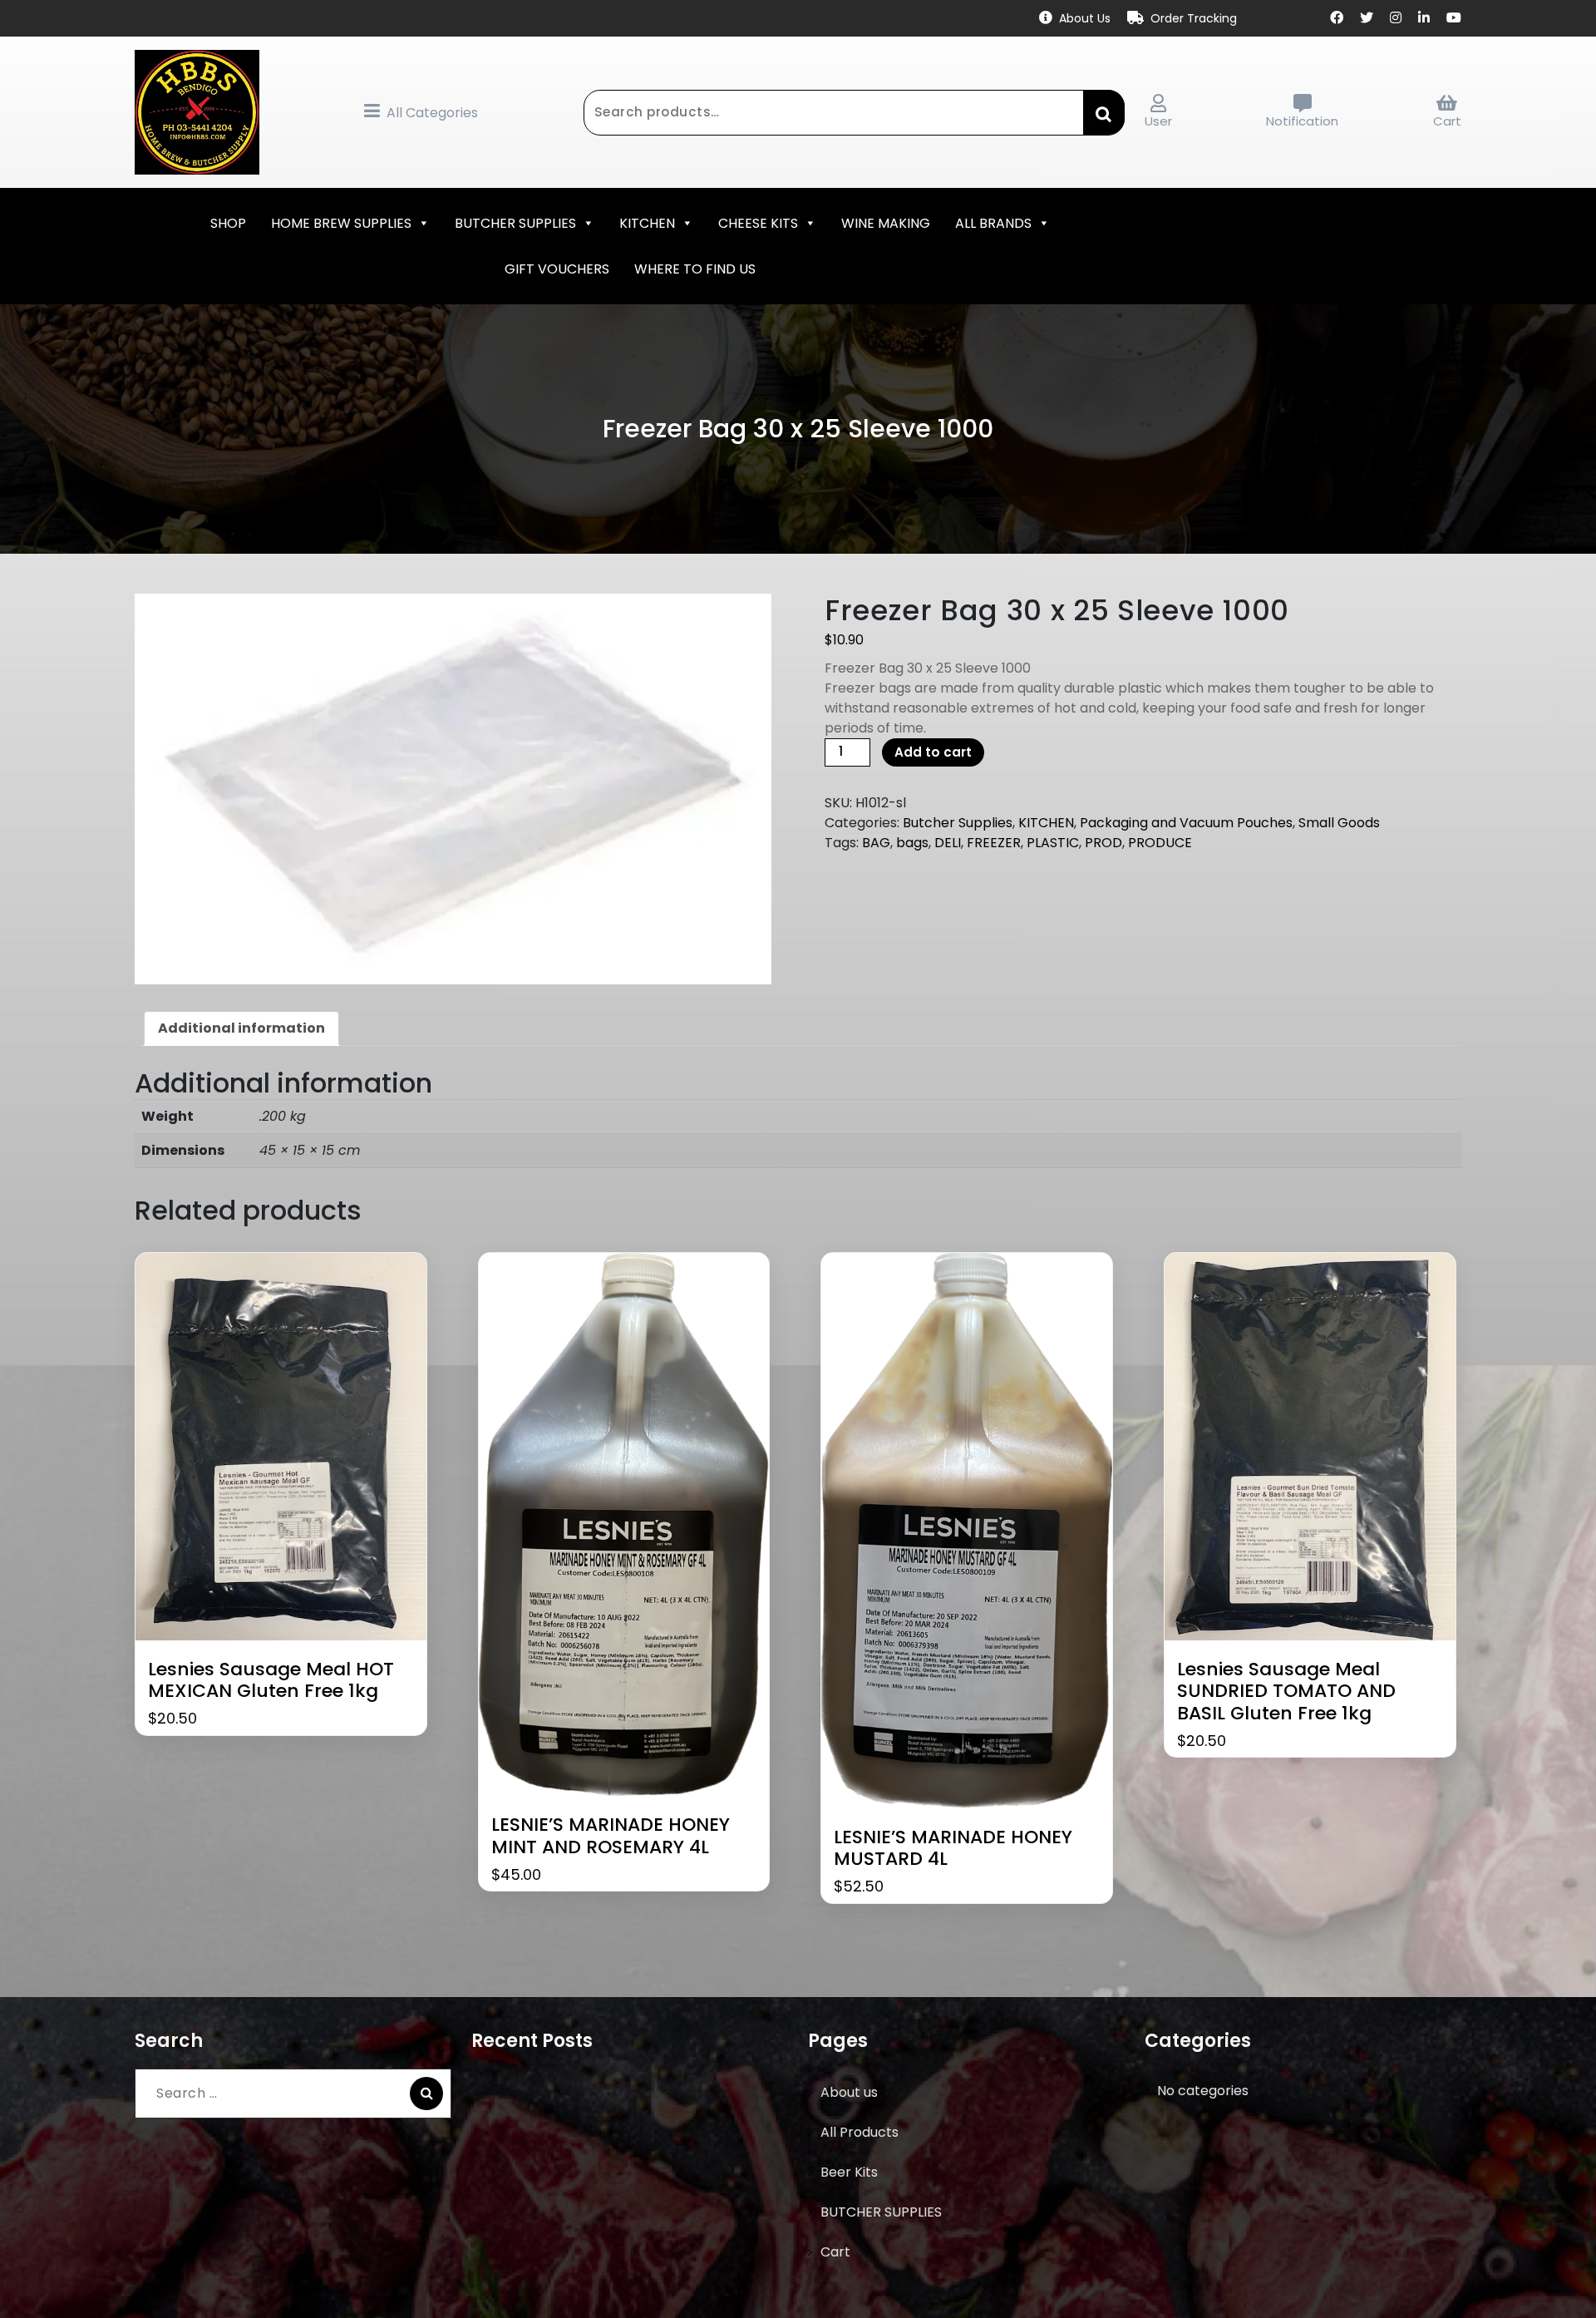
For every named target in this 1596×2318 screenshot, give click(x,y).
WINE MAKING (886, 223)
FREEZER (994, 843)
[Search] (426, 2094)
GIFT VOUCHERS (557, 269)
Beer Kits (849, 2172)
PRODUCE (1160, 843)
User (1158, 121)
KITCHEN (647, 223)
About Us (1085, 18)
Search (1104, 112)
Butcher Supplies (958, 823)
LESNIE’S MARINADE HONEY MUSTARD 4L (953, 1849)
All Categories (432, 113)
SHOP (228, 223)
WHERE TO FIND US (695, 269)
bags (912, 843)
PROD (1103, 843)
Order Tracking (1194, 18)
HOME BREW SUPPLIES (341, 223)
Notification (1302, 121)
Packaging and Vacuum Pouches (1186, 823)
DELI (948, 843)
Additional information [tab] (241, 1028)
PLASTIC (1053, 843)
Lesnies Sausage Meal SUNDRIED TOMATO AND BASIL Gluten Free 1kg (1286, 1692)
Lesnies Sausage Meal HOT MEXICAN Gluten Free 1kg (271, 1681)
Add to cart (933, 752)
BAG (876, 843)
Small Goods (1339, 823)
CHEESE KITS (758, 223)
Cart (1447, 121)
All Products (860, 2132)
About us (849, 2092)
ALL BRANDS (993, 223)
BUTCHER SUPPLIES (515, 223)
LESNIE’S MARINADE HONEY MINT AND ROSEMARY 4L (611, 1836)
